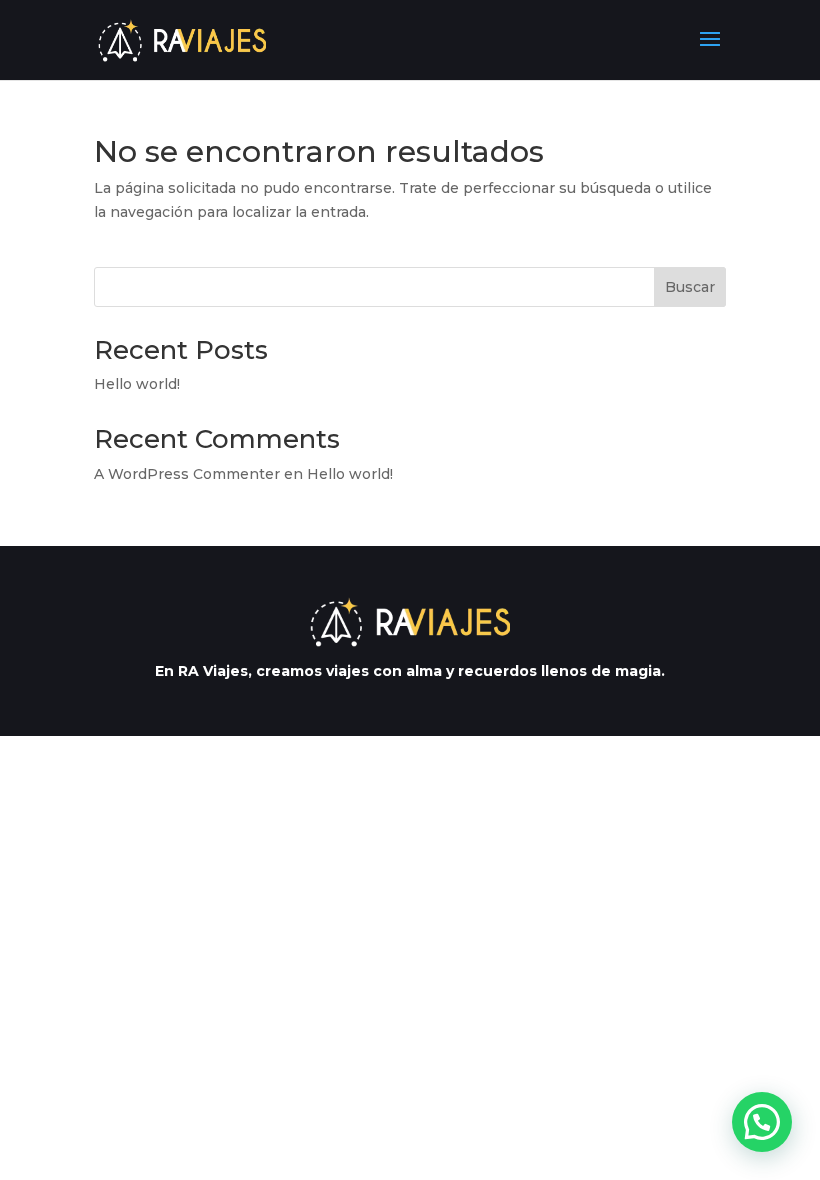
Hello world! (137, 384)
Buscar (690, 287)
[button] (762, 1122)
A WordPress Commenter (187, 474)
